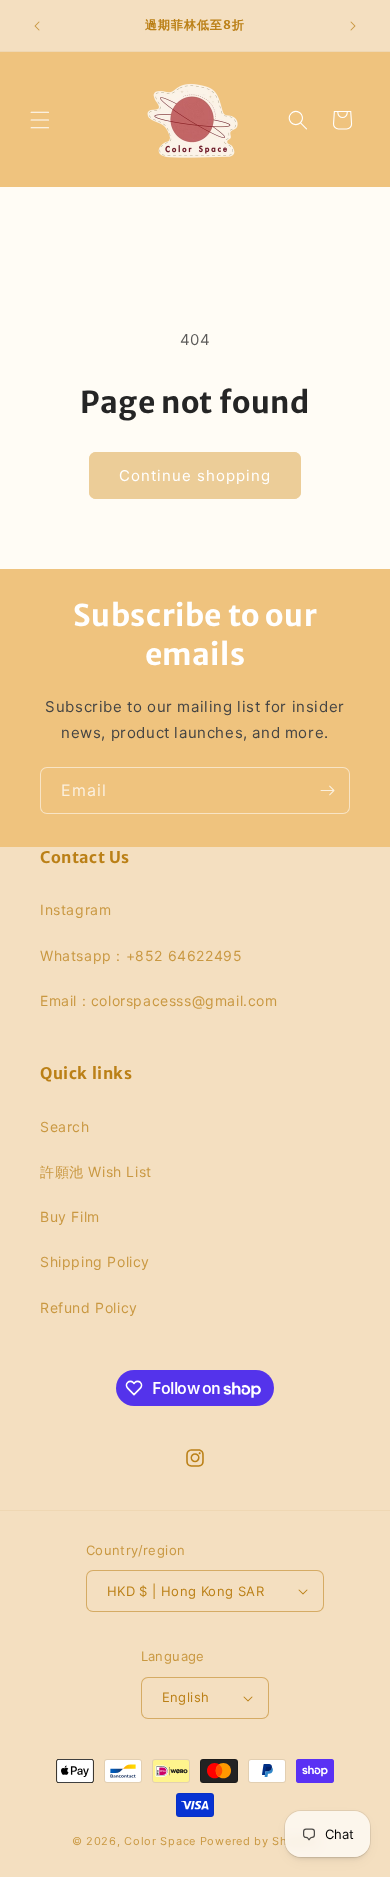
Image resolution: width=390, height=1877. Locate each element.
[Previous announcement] (37, 26)
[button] (40, 120)
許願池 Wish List (96, 1171)
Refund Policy (89, 1307)
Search (65, 1126)
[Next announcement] (353, 26)
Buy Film (70, 1216)
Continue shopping (195, 475)
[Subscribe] (327, 790)
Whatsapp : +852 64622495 (141, 955)
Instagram (75, 909)
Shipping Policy (95, 1261)
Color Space (160, 1841)
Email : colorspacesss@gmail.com (159, 1000)
